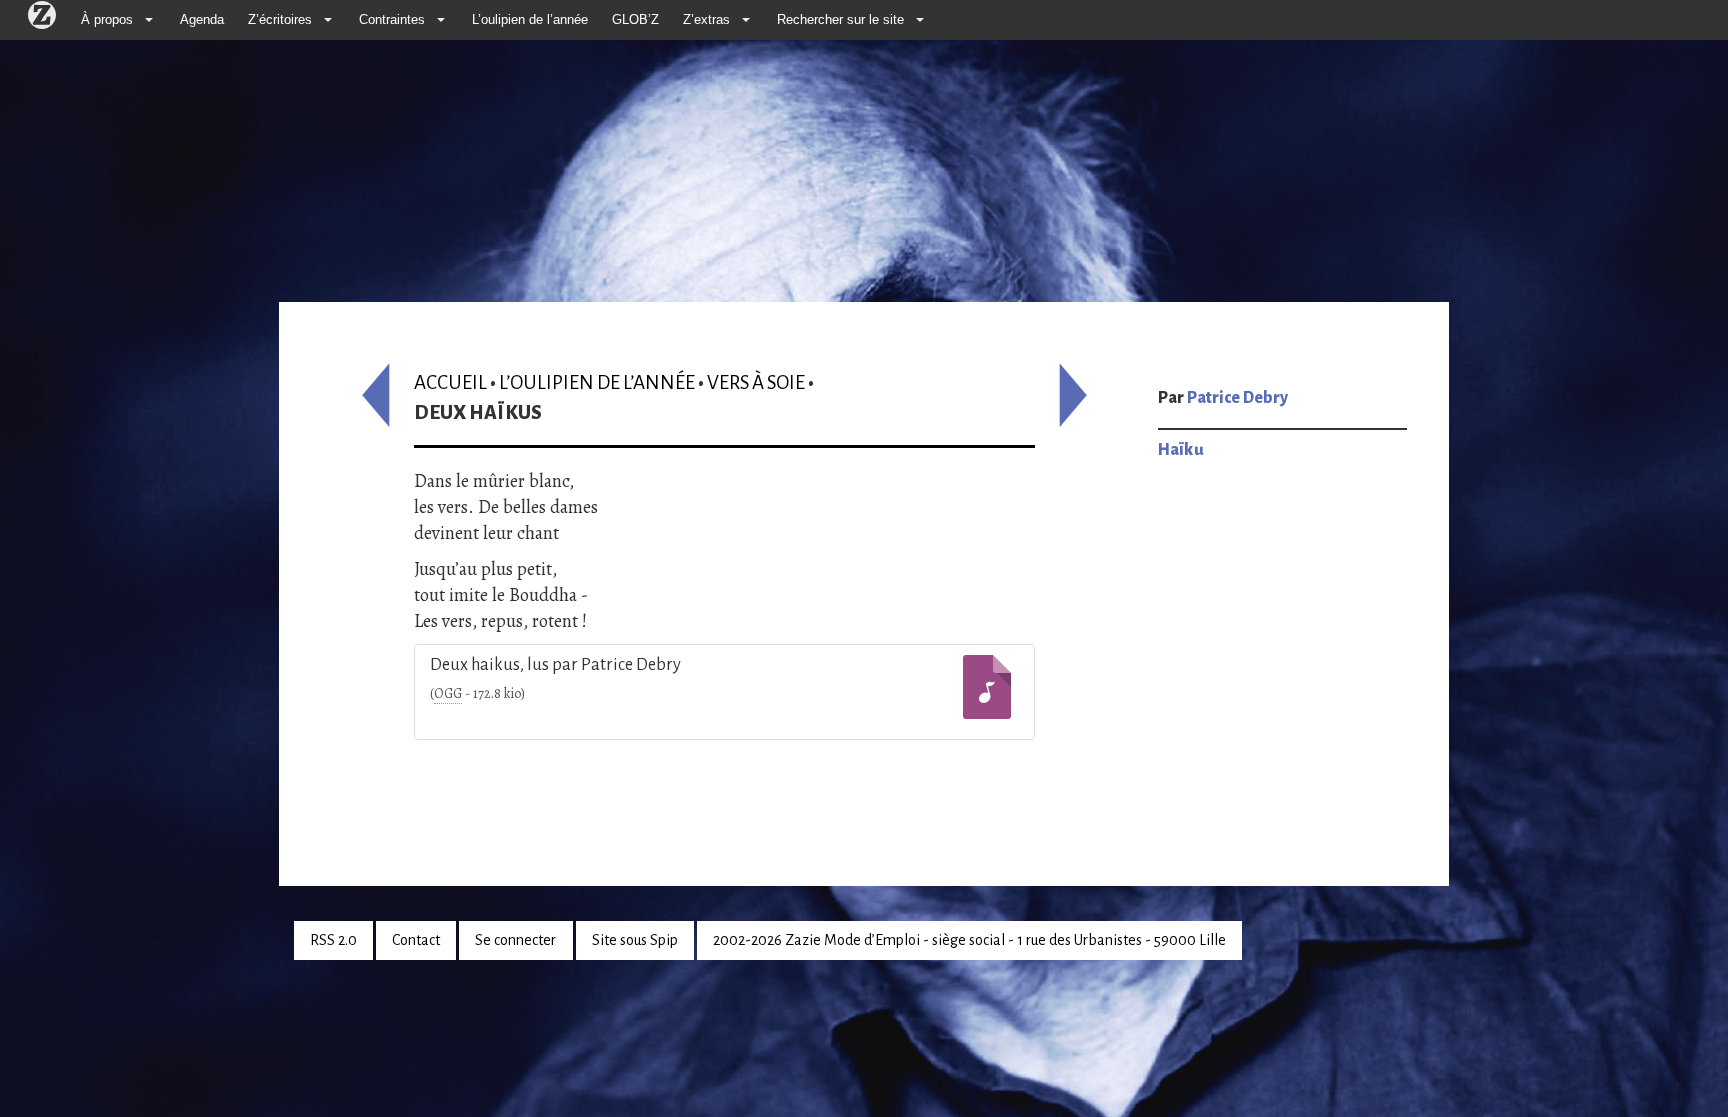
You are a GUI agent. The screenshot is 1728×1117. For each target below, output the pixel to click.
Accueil (450, 382)
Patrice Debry (1237, 398)
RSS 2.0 (333, 940)
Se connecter (515, 940)
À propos (107, 20)
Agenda (202, 20)
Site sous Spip (635, 940)
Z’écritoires (280, 20)
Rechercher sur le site (840, 20)
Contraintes (392, 20)
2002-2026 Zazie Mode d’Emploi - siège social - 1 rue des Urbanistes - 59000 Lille (969, 940)
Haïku (1181, 450)
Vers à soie (756, 382)
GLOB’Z (635, 20)
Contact (416, 940)
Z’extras (706, 20)
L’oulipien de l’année (530, 20)
